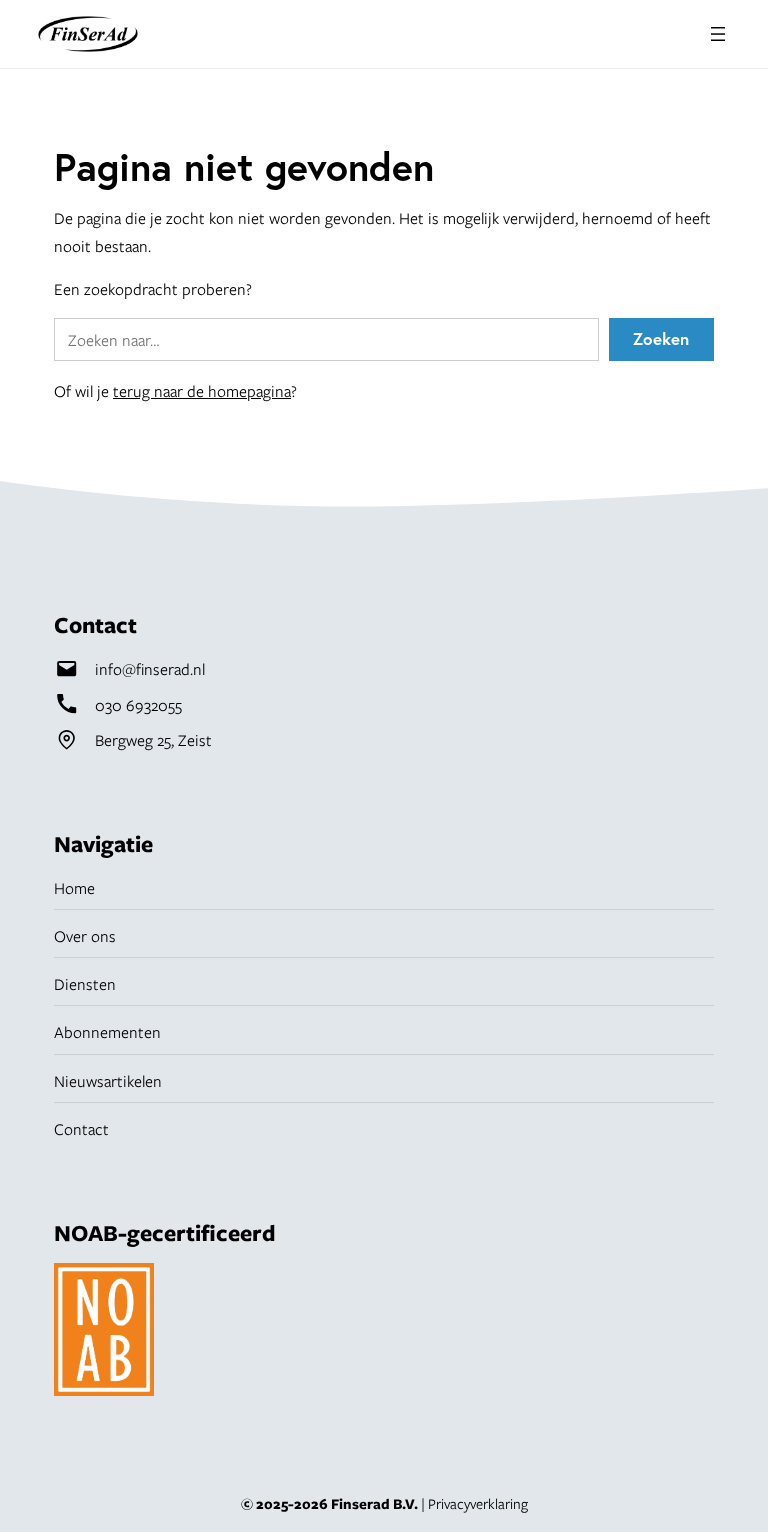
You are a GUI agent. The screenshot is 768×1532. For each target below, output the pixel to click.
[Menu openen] (718, 34)
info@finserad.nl (150, 668)
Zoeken (661, 339)
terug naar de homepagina (202, 390)
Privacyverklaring (478, 1503)
